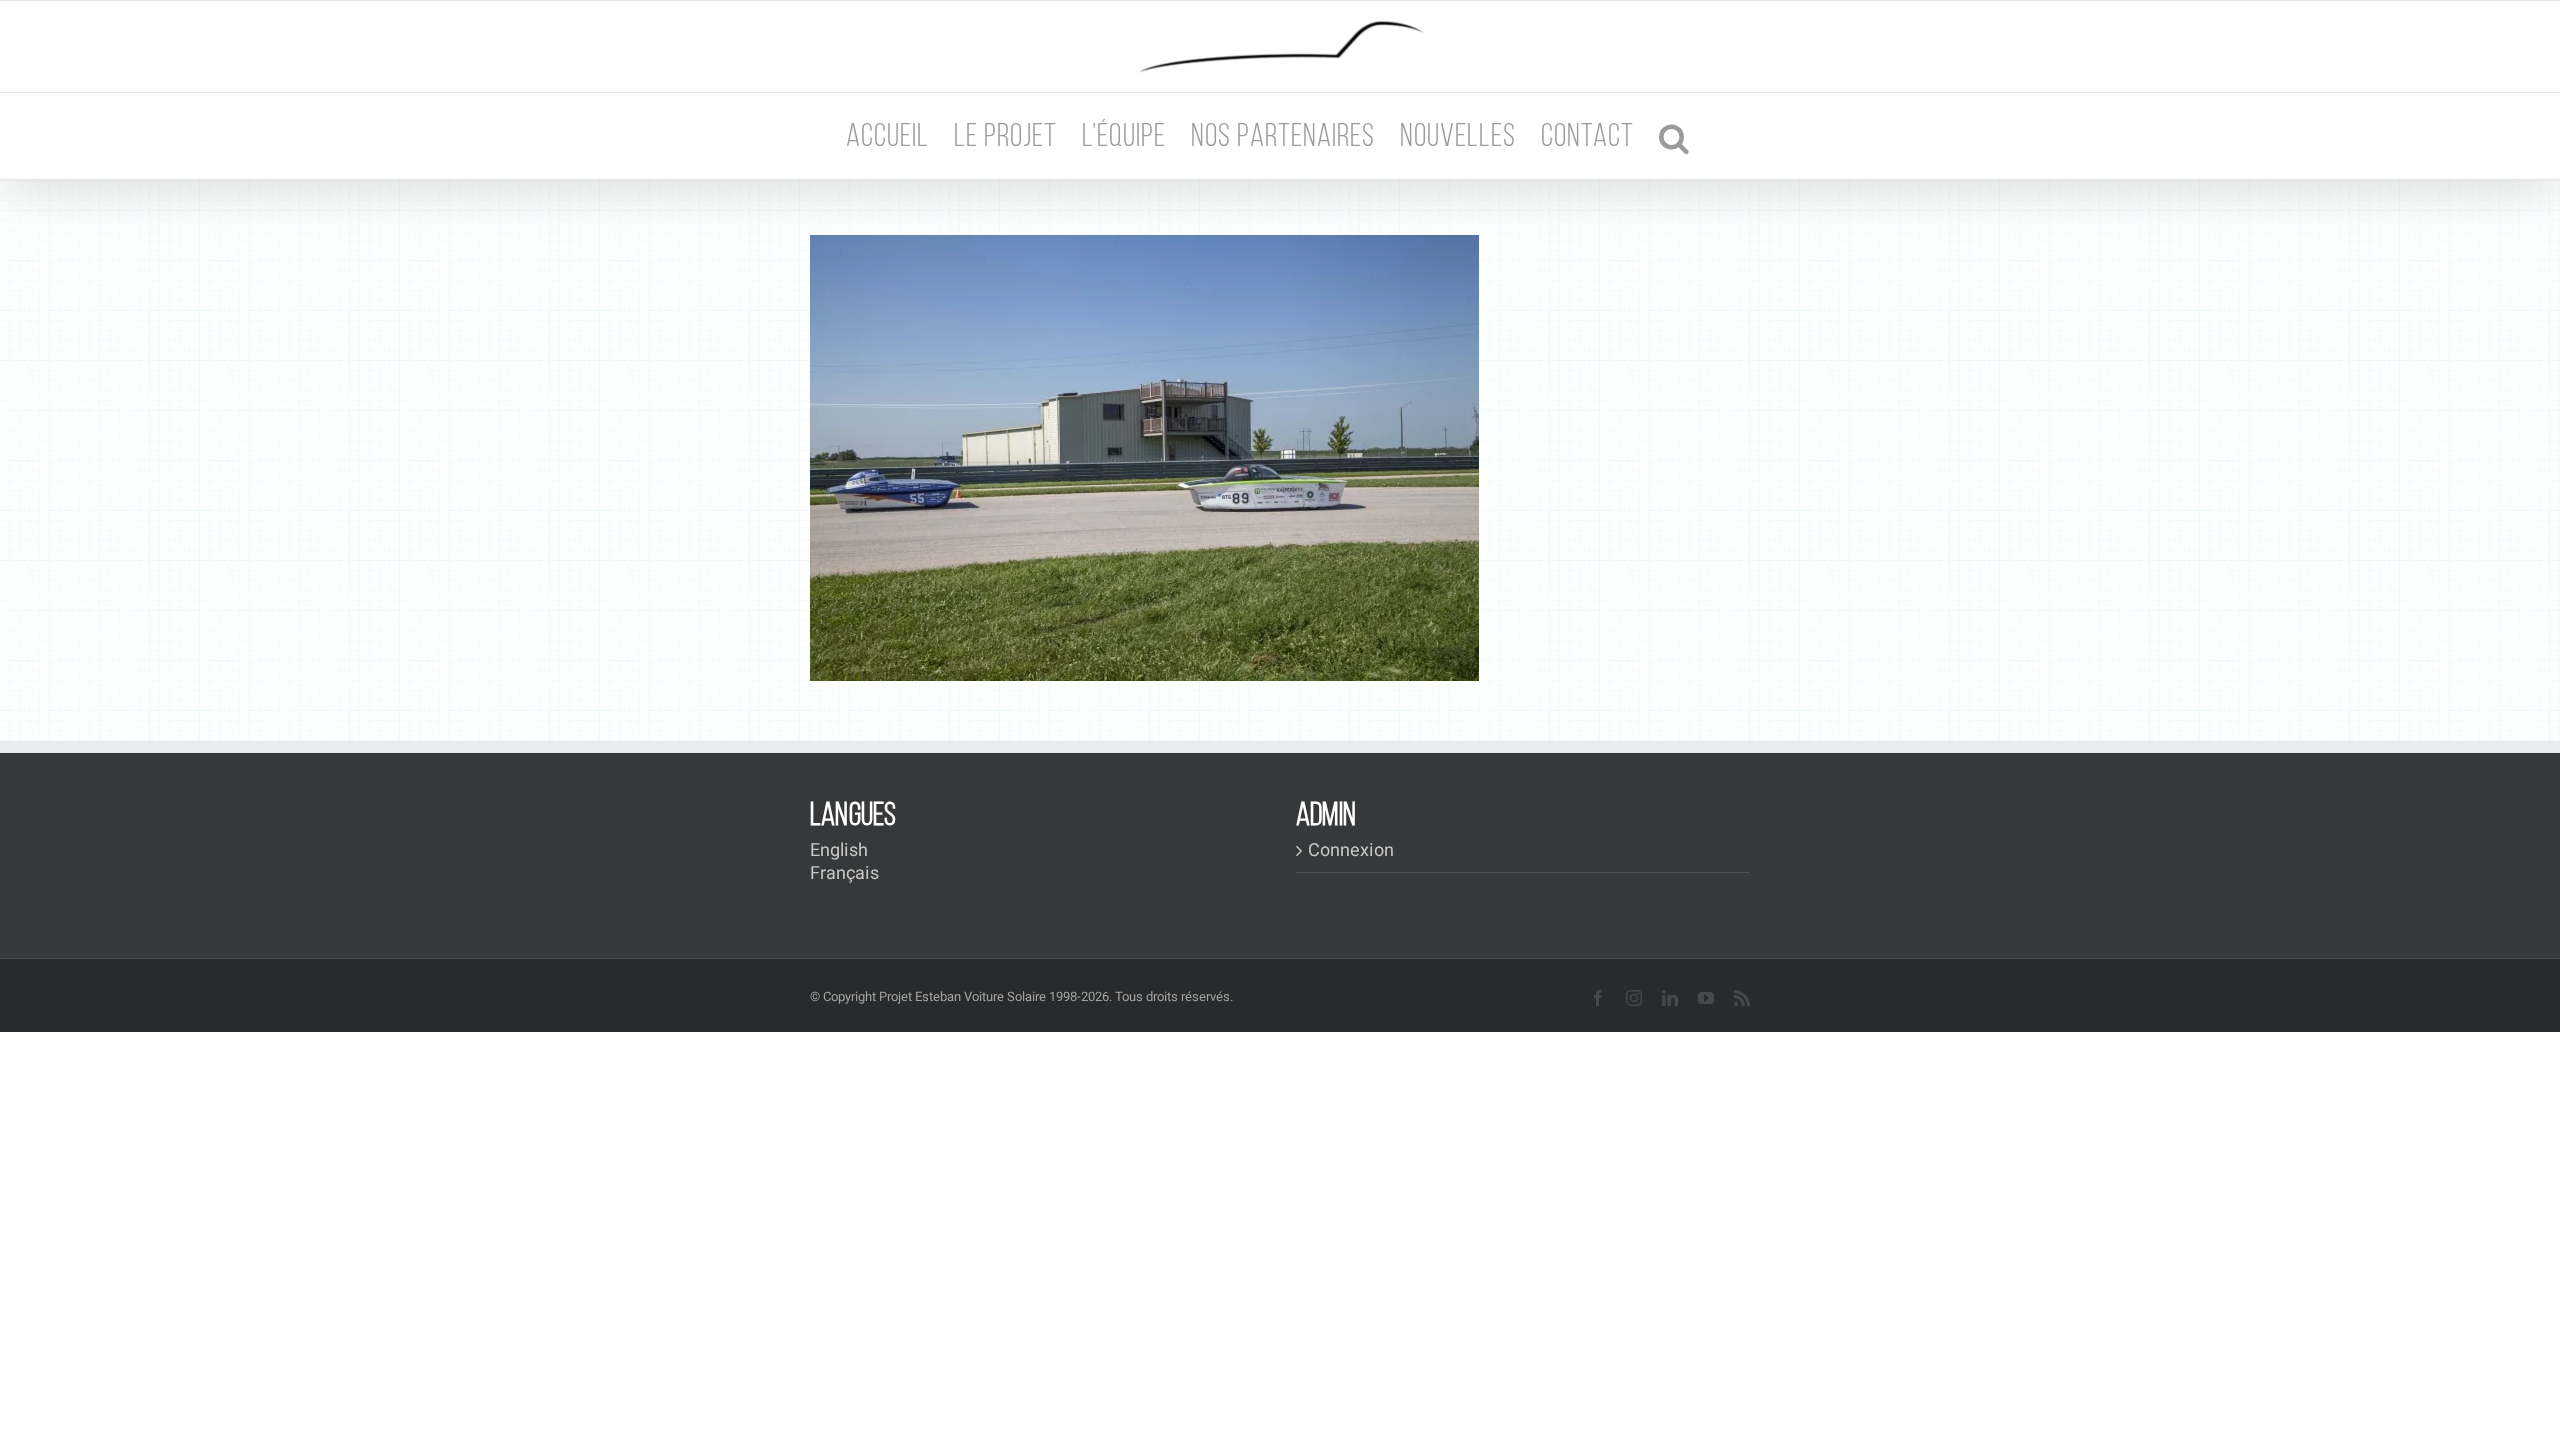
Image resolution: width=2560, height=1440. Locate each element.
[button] (1674, 136)
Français (844, 873)
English (839, 850)
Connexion (1351, 851)
